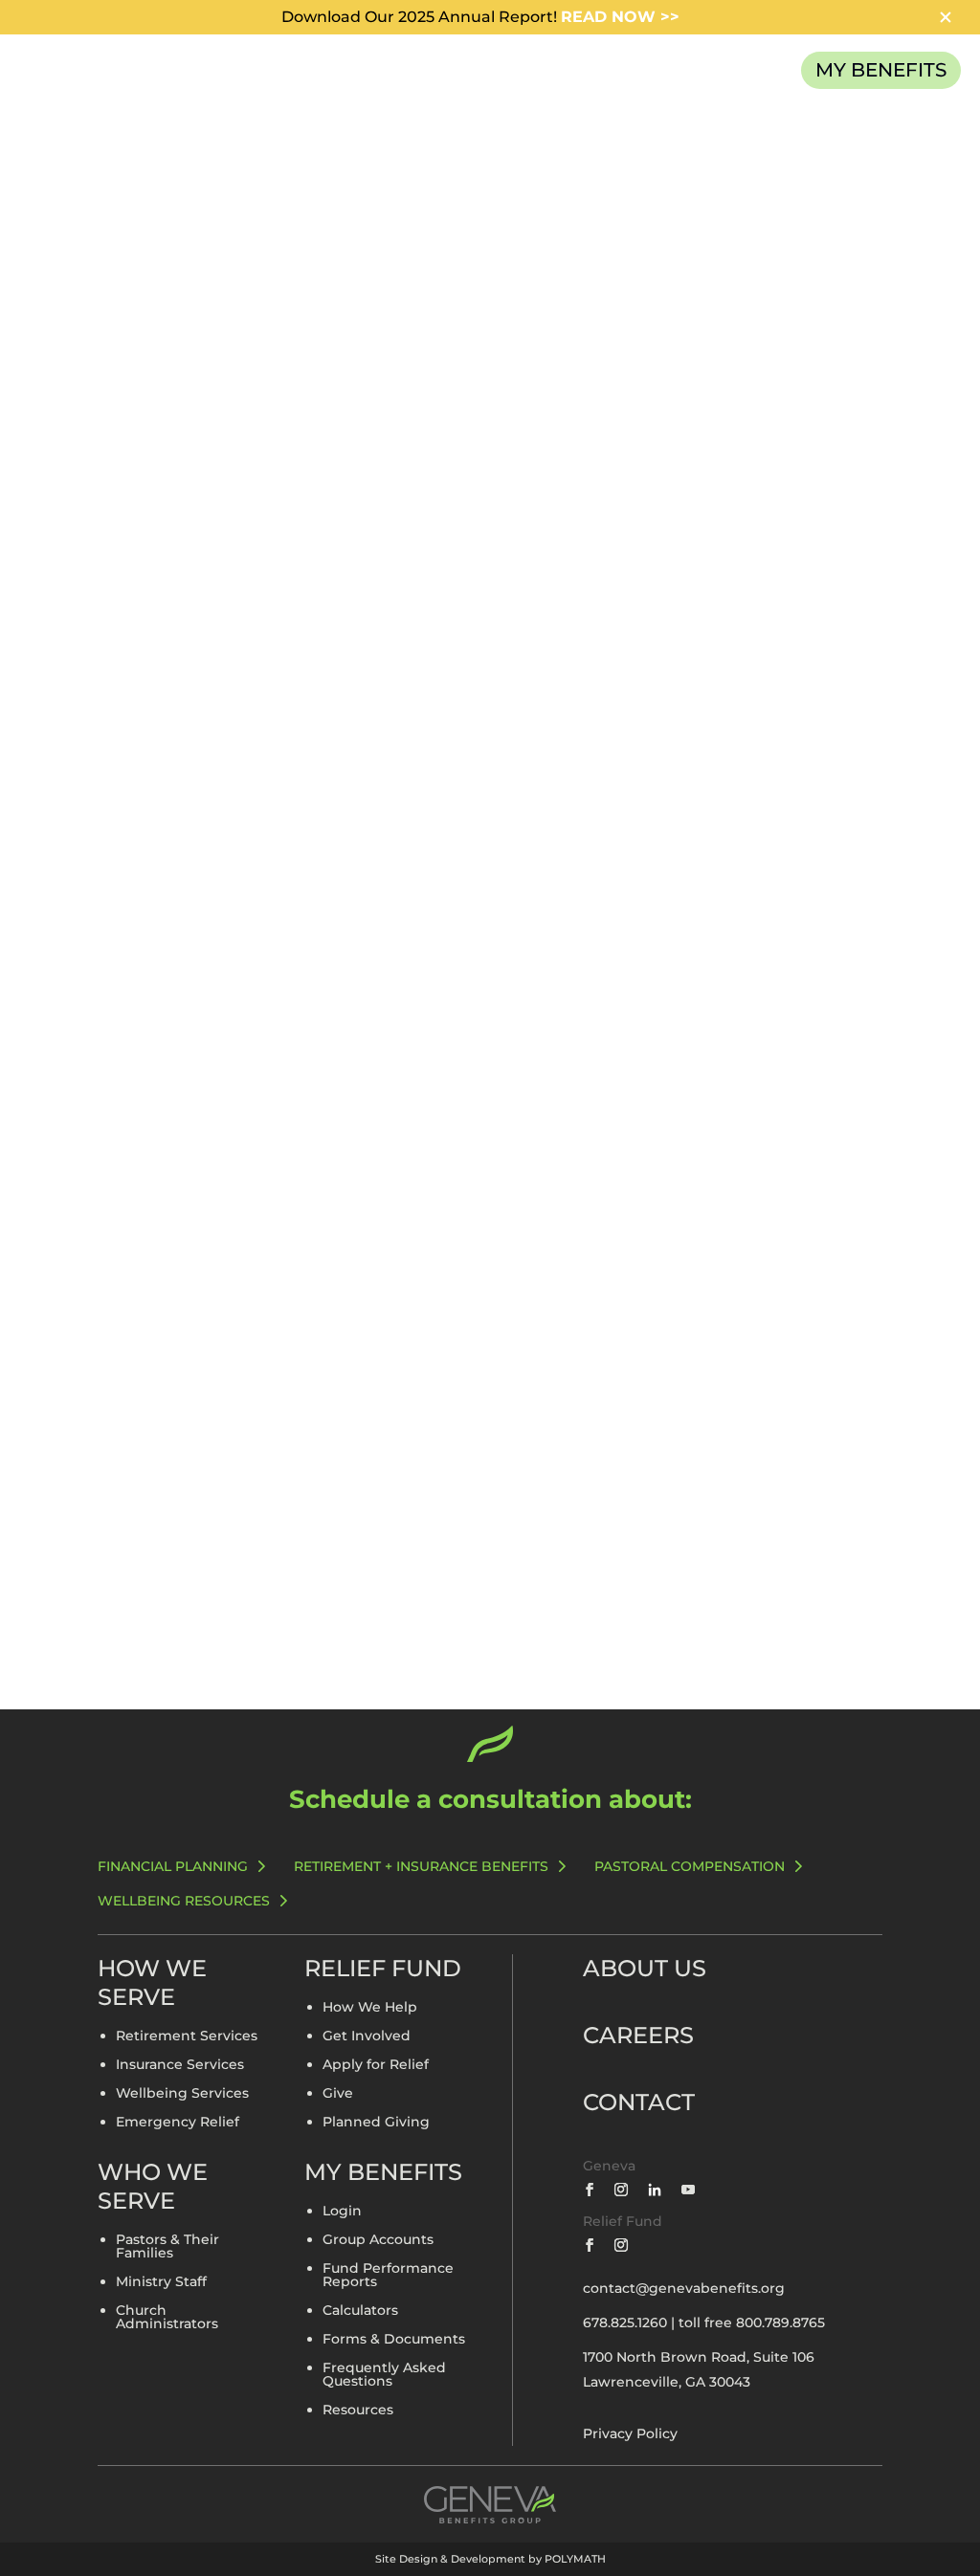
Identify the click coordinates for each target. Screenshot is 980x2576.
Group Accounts (378, 2240)
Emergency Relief (178, 2123)
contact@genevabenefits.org (684, 2288)
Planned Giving (376, 2123)
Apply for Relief (376, 2065)
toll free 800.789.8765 (752, 2323)
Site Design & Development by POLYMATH (490, 2559)
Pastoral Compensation (690, 1866)
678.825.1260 (625, 2323)
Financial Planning (173, 1866)
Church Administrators (167, 2318)
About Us (645, 1968)
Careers (638, 2035)
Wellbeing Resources (184, 1901)
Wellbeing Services (182, 2094)
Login (342, 2212)
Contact (639, 2102)
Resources (358, 2411)
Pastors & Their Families (167, 2247)
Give (338, 2094)
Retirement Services (187, 2037)
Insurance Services (180, 2065)
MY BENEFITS (881, 70)
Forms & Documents (394, 2340)
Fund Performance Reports (388, 2276)
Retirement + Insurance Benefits (421, 1866)
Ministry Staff (161, 2282)
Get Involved (367, 2037)
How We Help (370, 2008)
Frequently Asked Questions (384, 2375)
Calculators (360, 2311)
